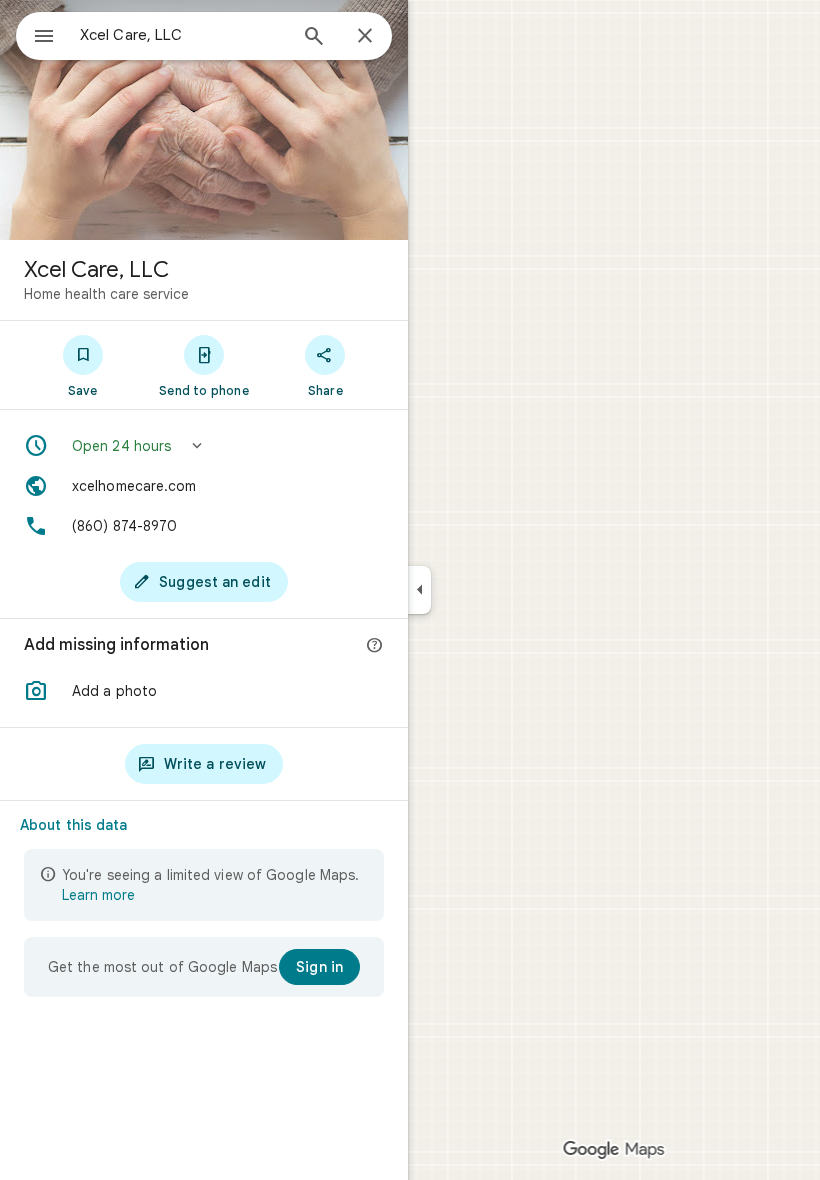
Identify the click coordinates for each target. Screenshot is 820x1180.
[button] (204, 446)
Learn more (98, 895)
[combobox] (183, 35)
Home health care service (106, 294)
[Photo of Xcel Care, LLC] (204, 120)
